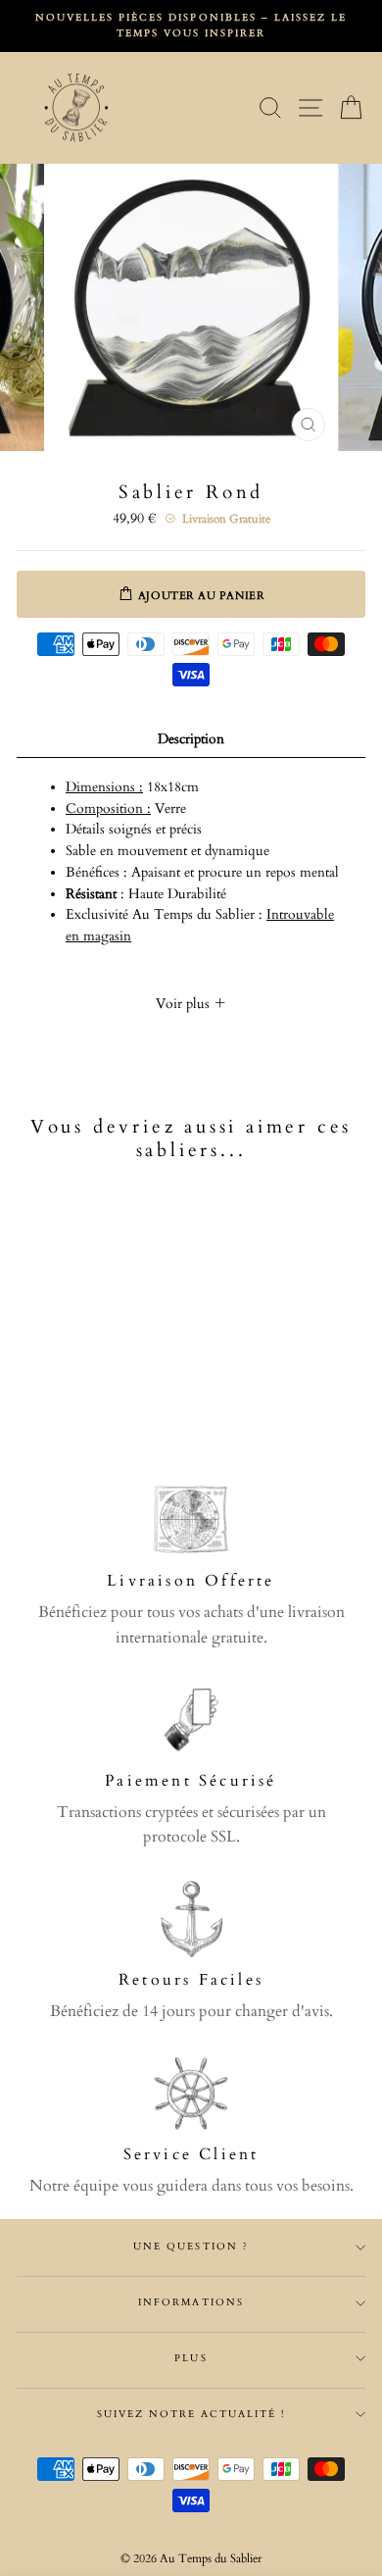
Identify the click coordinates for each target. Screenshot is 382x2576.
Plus (191, 2358)
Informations (191, 2302)
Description (191, 739)
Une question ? (191, 2247)
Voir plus (185, 1004)
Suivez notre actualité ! (191, 2414)
